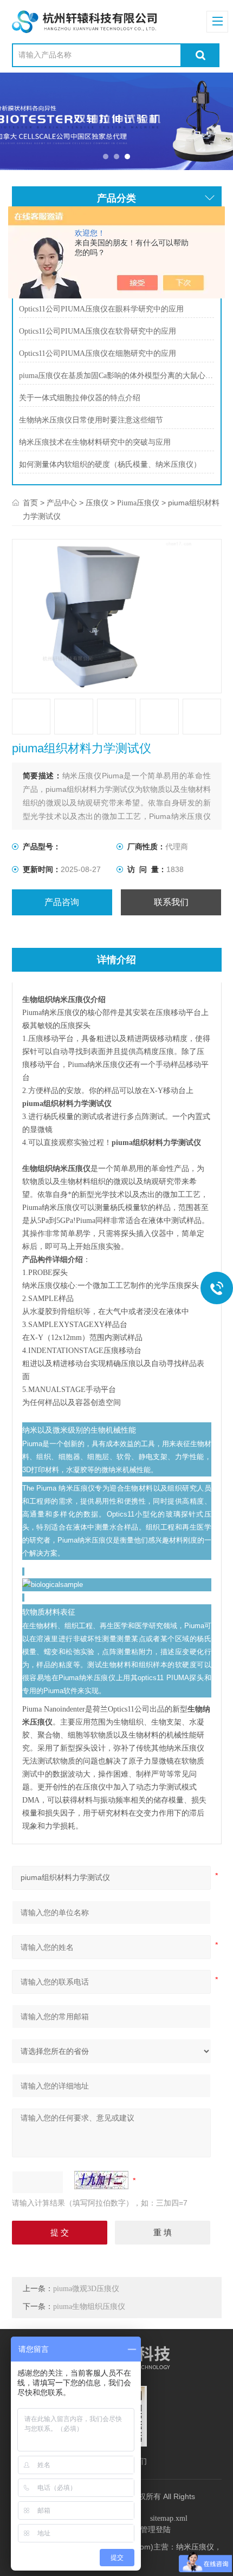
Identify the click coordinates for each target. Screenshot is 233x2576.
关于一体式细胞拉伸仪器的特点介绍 (80, 398)
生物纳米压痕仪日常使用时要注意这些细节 (91, 420)
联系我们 (171, 902)
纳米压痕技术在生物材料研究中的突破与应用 (95, 442)
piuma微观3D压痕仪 (86, 2289)
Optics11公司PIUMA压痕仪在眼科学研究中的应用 (101, 309)
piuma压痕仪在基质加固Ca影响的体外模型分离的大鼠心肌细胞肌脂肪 (116, 376)
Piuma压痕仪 (138, 503)
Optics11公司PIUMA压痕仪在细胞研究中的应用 (98, 353)
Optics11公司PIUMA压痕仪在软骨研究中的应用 (98, 331)
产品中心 (62, 503)
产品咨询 (62, 902)
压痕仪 (97, 503)
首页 (30, 503)
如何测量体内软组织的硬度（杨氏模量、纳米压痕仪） (110, 464)
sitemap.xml (169, 2518)
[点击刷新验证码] (101, 2180)
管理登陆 (156, 2530)
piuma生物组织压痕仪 (89, 2307)
